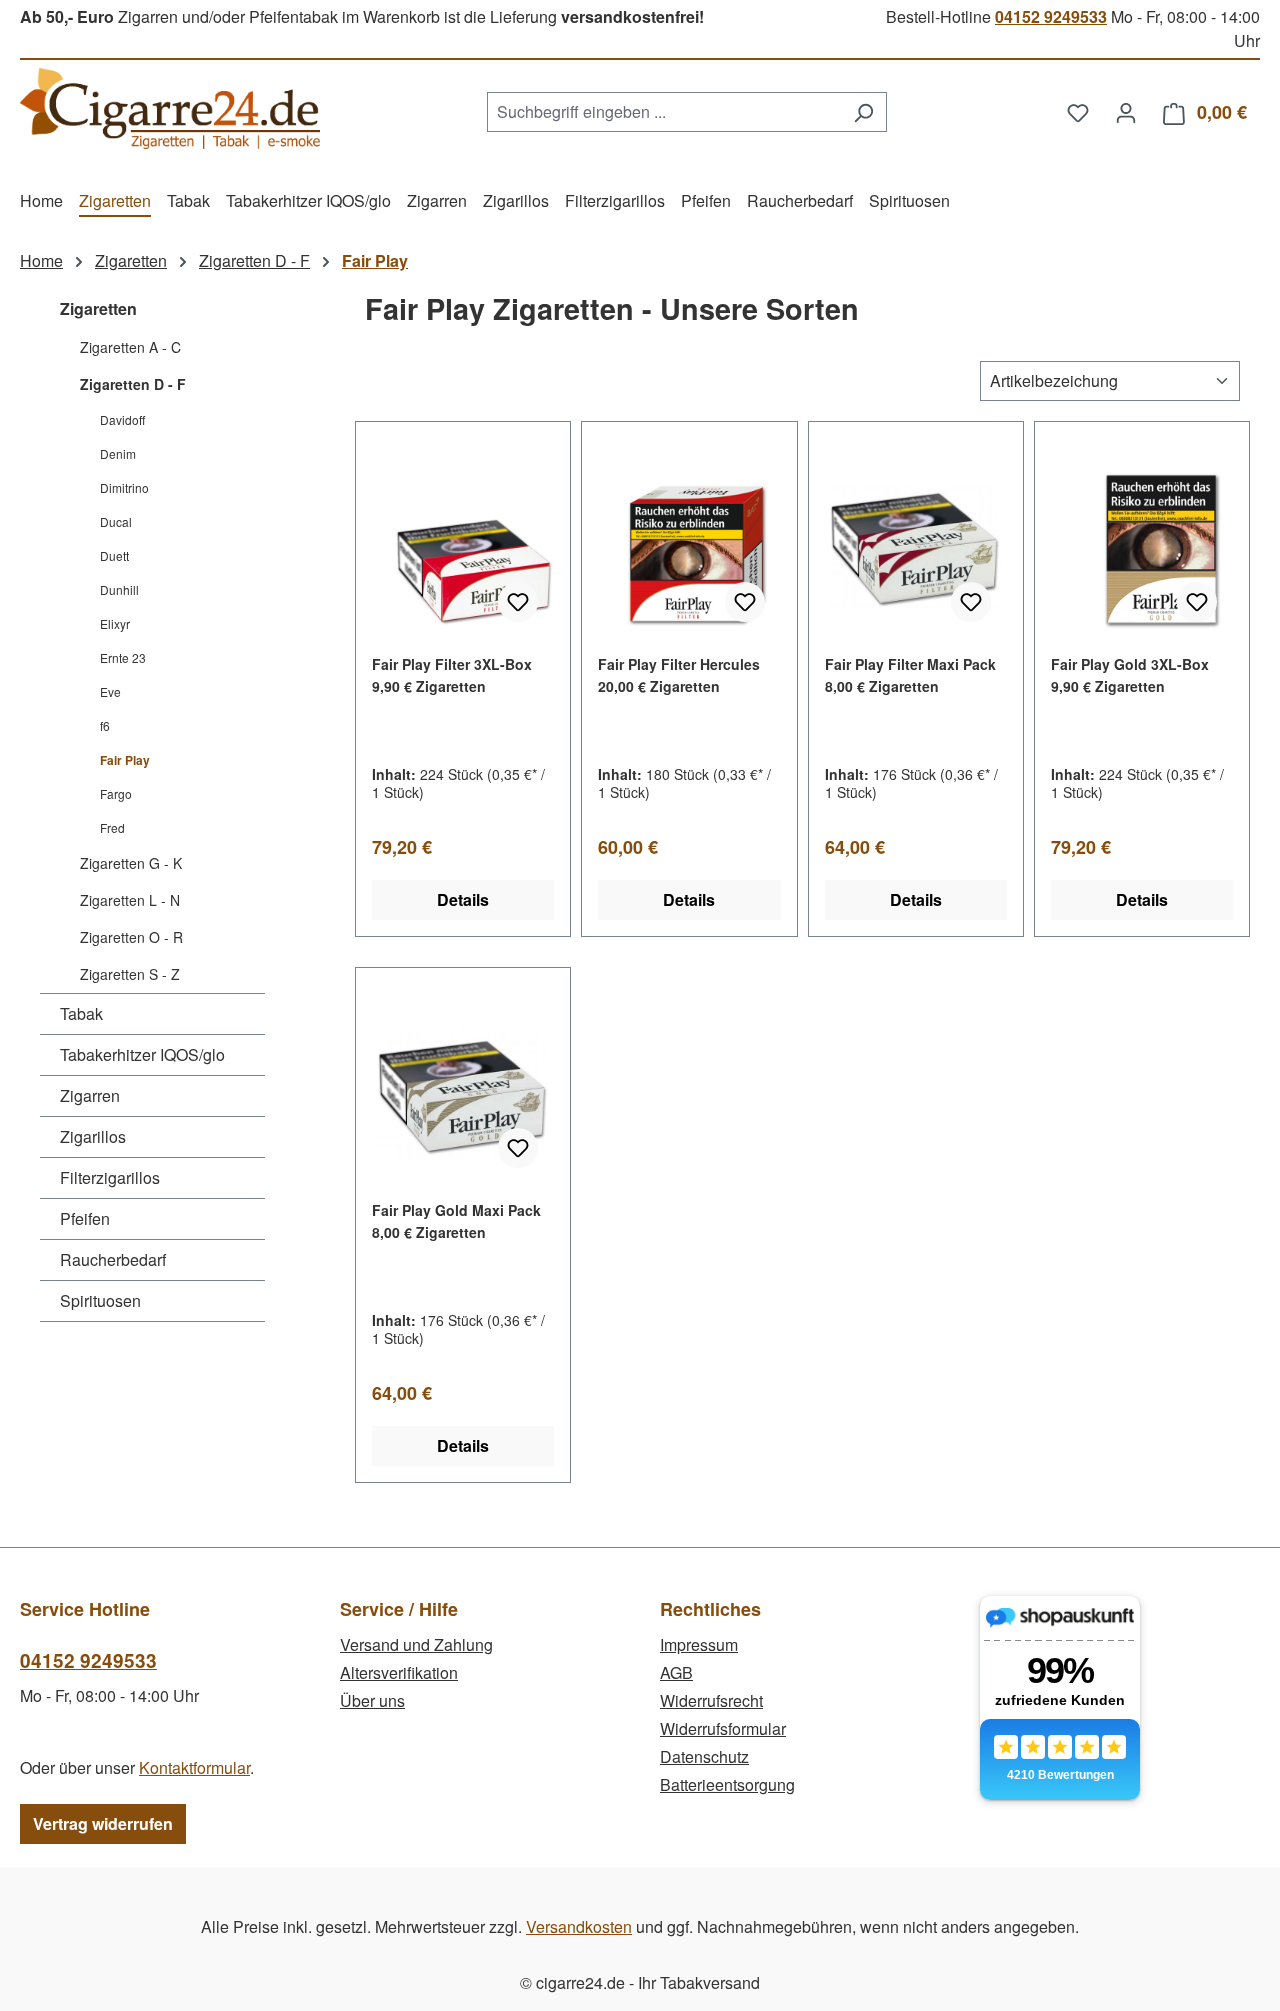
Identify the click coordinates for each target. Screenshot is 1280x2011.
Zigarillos (93, 1136)
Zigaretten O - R (131, 937)
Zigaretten (98, 308)
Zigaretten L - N (130, 900)
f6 (105, 725)
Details (463, 899)
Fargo (116, 793)
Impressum (699, 1644)
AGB (676, 1672)
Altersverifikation (399, 1672)
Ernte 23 (123, 657)
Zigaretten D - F (133, 384)
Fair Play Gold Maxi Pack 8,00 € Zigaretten (456, 1221)
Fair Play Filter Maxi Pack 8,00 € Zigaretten (910, 675)
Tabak (81, 1013)
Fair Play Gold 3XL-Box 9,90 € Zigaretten (1130, 675)
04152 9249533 (1051, 16)
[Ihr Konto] (1126, 112)
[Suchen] (863, 112)
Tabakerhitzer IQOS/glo (142, 1054)
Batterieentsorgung (727, 1784)
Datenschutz (704, 1756)
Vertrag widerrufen (103, 1823)
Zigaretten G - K (131, 863)
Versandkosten (579, 1926)
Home (41, 260)
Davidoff (122, 419)
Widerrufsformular (723, 1728)
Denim (118, 453)
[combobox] (664, 112)
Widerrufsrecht (711, 1700)
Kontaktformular (194, 1767)
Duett (114, 555)
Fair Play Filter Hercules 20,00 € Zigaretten (679, 675)
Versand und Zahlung (416, 1644)
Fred (112, 827)
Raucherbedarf (113, 1259)
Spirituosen (100, 1300)
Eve (110, 691)
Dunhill (119, 589)
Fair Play (125, 760)
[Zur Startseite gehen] (170, 108)
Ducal (116, 521)
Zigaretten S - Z (130, 974)
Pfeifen (85, 1218)
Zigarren (90, 1095)
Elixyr (115, 623)
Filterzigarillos (110, 1177)
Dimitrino (124, 487)
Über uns (372, 1700)
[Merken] (518, 602)
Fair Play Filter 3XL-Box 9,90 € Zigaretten (452, 675)
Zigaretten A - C (130, 347)
